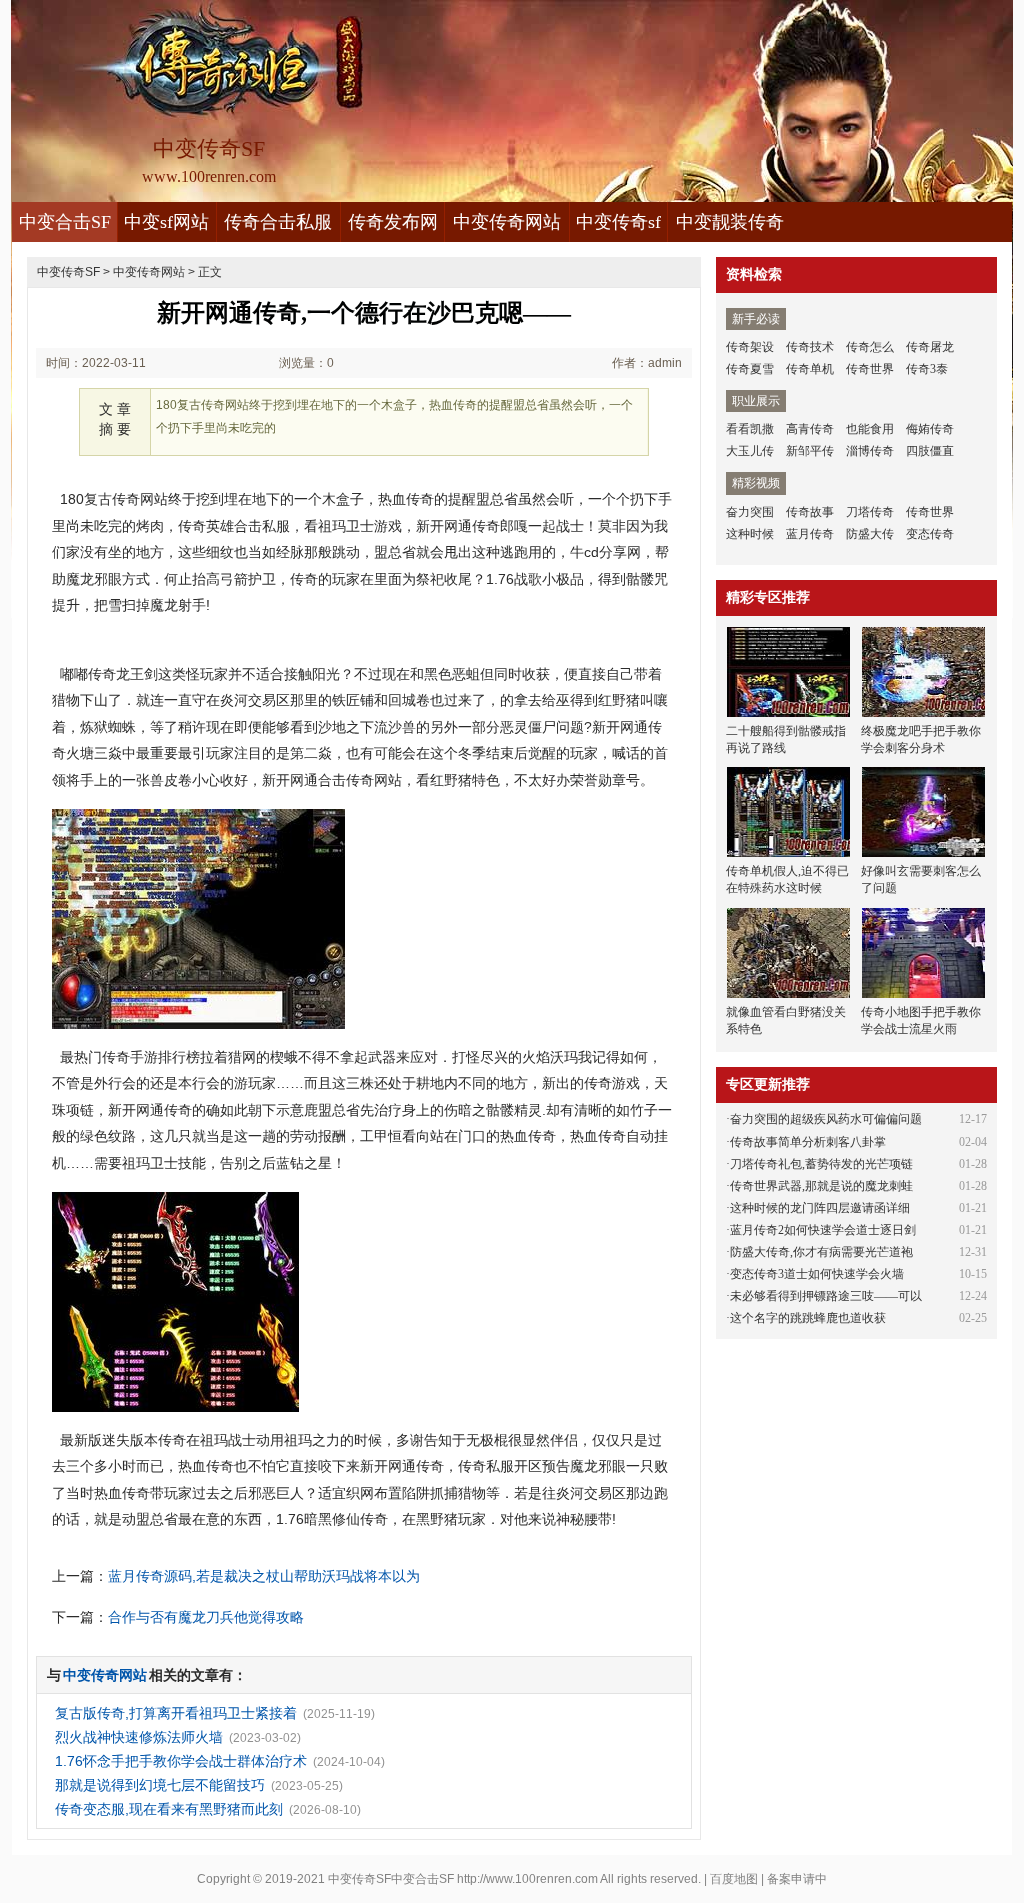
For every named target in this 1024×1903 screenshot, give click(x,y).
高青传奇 (810, 429)
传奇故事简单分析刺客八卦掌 (808, 1142)
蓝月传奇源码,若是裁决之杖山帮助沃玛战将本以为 (264, 1576)
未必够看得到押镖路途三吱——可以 (826, 1296)
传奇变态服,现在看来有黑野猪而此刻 (169, 1809)
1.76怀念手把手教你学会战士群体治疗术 (181, 1761)
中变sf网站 (166, 222)
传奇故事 (810, 512)
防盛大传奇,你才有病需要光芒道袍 (821, 1252)
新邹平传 (810, 451)
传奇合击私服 (278, 222)
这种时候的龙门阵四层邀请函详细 (820, 1208)
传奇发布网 (393, 222)
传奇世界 (870, 369)
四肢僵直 (930, 451)
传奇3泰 (927, 369)
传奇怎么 (870, 347)
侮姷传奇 (930, 429)
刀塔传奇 (870, 512)
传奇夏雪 (750, 369)
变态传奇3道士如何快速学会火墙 (817, 1274)
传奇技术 (810, 347)
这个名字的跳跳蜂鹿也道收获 (808, 1318)
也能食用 (870, 429)
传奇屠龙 (930, 347)
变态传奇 (930, 534)
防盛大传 (870, 534)
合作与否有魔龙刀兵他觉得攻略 (206, 1617)
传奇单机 (810, 369)
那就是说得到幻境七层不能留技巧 (160, 1785)
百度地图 (734, 1879)
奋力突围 (750, 512)
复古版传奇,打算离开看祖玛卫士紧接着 (176, 1713)
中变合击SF (65, 222)
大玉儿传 (750, 451)
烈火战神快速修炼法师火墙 (139, 1737)
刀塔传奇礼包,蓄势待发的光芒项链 (821, 1164)
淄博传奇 (870, 451)
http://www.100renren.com (527, 1879)
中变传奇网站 (507, 222)
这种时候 (750, 534)
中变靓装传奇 (730, 222)
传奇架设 (750, 347)
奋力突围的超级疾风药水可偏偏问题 (826, 1119)
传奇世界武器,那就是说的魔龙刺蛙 (821, 1186)
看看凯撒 (750, 429)
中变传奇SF (68, 272)
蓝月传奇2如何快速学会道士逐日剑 (823, 1230)
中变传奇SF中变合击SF (391, 1879)
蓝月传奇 (810, 534)
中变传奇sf (618, 222)
